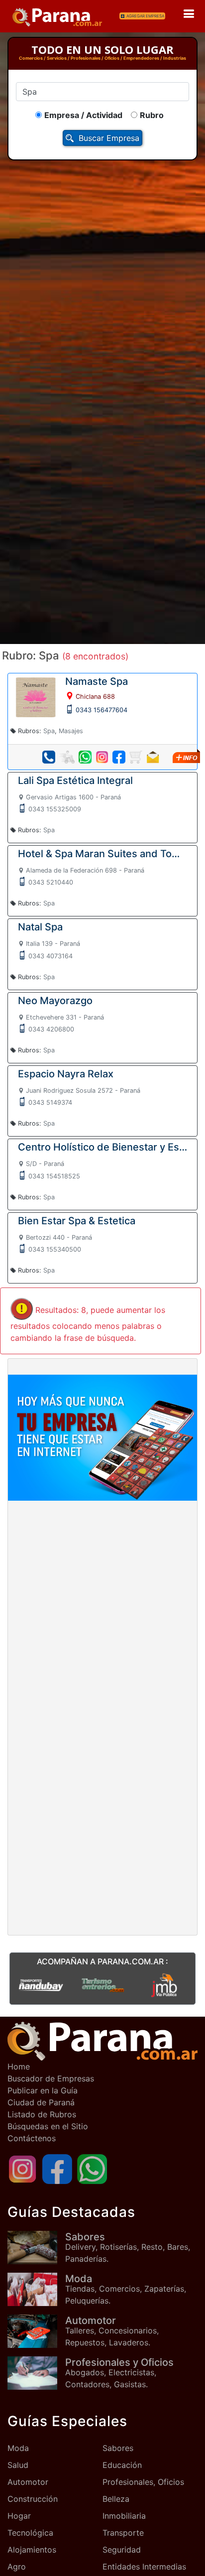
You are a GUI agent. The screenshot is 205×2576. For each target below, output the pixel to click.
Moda (18, 2448)
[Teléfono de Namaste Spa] (49, 757)
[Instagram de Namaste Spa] (102, 757)
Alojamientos (32, 2550)
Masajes (71, 731)
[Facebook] (57, 2168)
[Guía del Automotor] (36, 2331)
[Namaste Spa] (36, 696)
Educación (122, 2465)
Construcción (33, 2499)
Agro (17, 2567)
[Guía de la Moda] (36, 2289)
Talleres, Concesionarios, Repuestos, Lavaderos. (112, 2331)
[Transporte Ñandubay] (41, 1984)
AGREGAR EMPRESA (145, 16)
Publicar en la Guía (43, 2090)
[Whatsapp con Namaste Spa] (85, 757)
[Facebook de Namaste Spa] (119, 757)
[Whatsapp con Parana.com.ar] (92, 2168)
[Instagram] (22, 2168)
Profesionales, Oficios (143, 2482)
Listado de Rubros (42, 2114)
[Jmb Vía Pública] (164, 1984)
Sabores (118, 2448)
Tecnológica (30, 2533)
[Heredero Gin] (102, 1984)
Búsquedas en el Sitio (48, 2126)
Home (19, 2066)
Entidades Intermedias (144, 2567)
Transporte (123, 2533)
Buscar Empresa (109, 138)
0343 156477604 (102, 710)
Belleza (116, 2499)
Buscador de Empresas (51, 2078)
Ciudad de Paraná (41, 2102)
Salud (18, 2465)
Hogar (19, 2516)
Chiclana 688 (95, 697)
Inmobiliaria (124, 2516)
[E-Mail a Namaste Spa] (153, 757)
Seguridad (122, 2550)
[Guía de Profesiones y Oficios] (36, 2373)
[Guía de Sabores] (36, 2248)
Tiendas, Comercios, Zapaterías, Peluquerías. (126, 2289)
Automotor (28, 2482)
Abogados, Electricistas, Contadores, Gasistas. (119, 2373)
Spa (49, 731)
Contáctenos (32, 2138)
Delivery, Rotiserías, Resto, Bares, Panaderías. (128, 2247)
